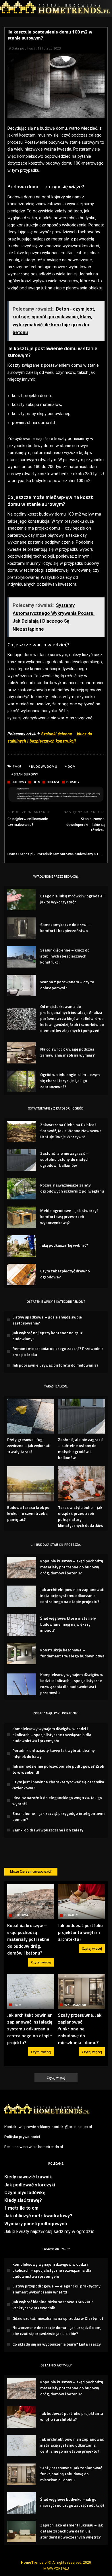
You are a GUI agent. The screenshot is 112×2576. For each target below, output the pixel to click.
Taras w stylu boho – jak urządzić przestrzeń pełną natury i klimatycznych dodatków (81, 1516)
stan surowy (26, 774)
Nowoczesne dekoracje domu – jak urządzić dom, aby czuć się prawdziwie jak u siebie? (57, 2330)
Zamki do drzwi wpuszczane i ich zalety (48, 1830)
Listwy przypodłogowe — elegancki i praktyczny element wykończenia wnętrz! (56, 2289)
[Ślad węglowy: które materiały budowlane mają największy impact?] (22, 1625)
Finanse (53, 782)
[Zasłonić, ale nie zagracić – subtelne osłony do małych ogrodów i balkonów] (22, 1160)
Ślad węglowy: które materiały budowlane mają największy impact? (68, 1624)
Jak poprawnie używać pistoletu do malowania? (55, 1365)
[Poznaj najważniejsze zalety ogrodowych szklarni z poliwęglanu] (22, 1189)
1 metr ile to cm (21, 2208)
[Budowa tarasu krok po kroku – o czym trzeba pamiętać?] (31, 1484)
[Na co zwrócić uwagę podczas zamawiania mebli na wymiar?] (22, 1053)
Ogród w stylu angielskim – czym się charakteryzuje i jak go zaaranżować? (70, 1080)
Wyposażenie (76, 2005)
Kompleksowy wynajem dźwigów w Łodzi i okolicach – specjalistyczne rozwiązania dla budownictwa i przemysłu (72, 1683)
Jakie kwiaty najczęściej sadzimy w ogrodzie (49, 2231)
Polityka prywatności (22, 2137)
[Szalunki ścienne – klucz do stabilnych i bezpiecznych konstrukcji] (22, 957)
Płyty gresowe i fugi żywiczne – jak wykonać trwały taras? (28, 1445)
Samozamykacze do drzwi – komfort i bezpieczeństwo (65, 927)
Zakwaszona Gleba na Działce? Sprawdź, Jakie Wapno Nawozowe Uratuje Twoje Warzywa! (71, 1131)
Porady (73, 782)
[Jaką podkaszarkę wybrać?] (22, 1246)
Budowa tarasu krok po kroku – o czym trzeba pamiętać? (28, 1513)
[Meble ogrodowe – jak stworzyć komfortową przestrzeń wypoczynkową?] (22, 1217)
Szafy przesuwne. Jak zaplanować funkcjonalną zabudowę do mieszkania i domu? (80, 2029)
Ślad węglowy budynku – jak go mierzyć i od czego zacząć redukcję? (72, 2502)
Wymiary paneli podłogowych (36, 2224)
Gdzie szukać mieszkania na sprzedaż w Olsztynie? (58, 2318)
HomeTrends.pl (34, 2563)
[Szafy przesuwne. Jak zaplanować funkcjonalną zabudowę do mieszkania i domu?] (81, 1991)
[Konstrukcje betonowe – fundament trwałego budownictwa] (22, 1654)
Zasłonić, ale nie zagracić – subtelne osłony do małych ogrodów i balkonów (65, 1159)
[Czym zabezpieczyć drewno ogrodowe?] (22, 1275)
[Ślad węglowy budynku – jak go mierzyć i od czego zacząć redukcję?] (22, 2503)
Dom (37, 782)
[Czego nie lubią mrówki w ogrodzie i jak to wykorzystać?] (22, 900)
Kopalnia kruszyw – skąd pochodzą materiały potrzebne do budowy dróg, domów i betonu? (72, 1567)
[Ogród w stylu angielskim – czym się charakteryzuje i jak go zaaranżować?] (22, 1081)
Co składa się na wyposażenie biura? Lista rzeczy (57, 2344)
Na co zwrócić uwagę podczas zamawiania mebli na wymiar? (67, 1052)
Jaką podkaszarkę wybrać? (64, 1245)
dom (72, 766)
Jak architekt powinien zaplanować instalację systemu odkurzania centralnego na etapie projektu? (72, 1595)
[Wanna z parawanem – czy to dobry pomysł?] (22, 985)
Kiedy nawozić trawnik (28, 2177)
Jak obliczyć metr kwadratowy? (38, 2216)
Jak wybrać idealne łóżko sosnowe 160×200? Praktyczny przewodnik (53, 2305)
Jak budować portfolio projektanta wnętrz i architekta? (80, 1932)
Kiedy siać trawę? (23, 2200)
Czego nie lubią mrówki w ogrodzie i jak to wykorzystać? (72, 899)
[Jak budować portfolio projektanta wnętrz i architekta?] (81, 1902)
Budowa (19, 782)
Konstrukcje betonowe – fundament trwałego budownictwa (72, 1653)
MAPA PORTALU (56, 2569)
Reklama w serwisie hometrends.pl (34, 2147)
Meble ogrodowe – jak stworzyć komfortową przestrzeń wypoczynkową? (69, 1216)
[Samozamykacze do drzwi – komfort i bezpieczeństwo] (22, 928)
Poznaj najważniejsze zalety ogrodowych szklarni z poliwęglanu (72, 1188)
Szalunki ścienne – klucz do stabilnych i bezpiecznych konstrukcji (65, 956)
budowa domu (44, 766)
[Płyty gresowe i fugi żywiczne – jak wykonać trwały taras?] (31, 1416)
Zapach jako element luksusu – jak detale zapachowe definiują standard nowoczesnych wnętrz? (72, 2531)
